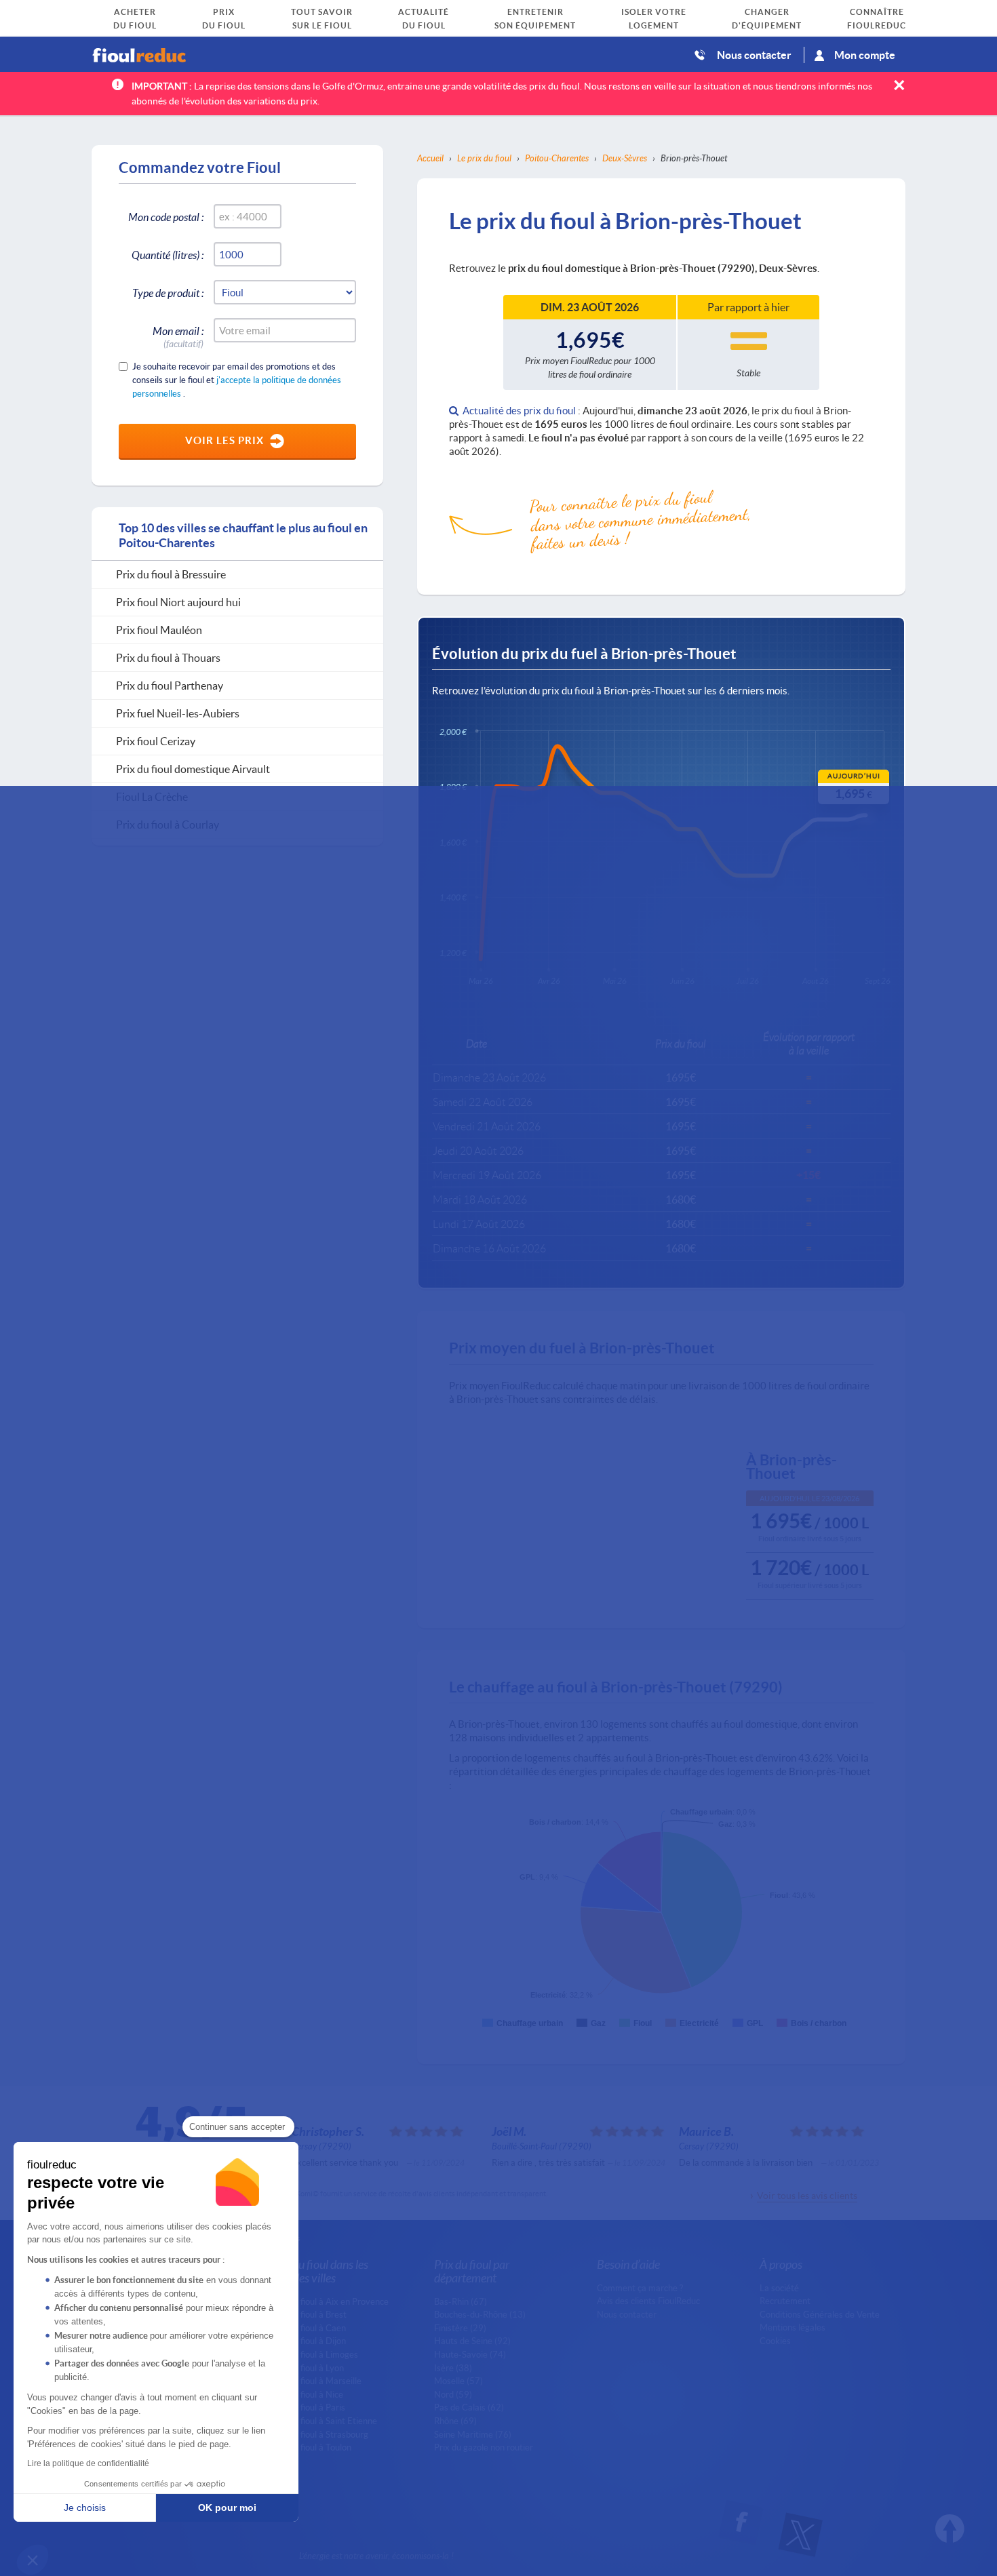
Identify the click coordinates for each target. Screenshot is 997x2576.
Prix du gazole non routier (484, 2447)
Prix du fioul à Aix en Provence (330, 2301)
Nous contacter (754, 55)
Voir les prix (224, 440)
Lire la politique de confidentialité (88, 2463)
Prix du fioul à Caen (309, 2328)
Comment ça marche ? (640, 2288)
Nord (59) (453, 2394)
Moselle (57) (458, 2381)
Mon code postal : (166, 217)
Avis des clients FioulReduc (648, 2301)
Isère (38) (453, 2368)
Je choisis (85, 2508)
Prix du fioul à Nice (307, 2394)
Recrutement (785, 2301)
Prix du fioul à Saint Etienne (324, 2421)
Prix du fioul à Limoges (315, 2354)
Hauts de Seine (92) (472, 2341)
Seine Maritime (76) (473, 2434)
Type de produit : (168, 293)
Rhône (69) (455, 2421)
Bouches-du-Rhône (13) (480, 2314)
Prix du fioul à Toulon (311, 2447)
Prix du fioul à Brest (309, 2314)
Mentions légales (793, 2327)
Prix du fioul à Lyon (308, 2368)
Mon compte (865, 55)
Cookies (775, 2341)
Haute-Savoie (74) (470, 2354)
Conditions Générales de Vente (820, 2314)
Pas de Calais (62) (469, 2407)
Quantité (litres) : (168, 255)
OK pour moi (227, 2508)
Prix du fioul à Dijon (309, 2341)
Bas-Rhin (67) (461, 2301)
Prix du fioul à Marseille (316, 2381)
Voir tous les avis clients (807, 2195)
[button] (33, 2560)
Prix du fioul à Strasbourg (320, 2434)
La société (779, 2288)
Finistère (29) (460, 2328)
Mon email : (178, 333)
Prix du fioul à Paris (308, 2407)
